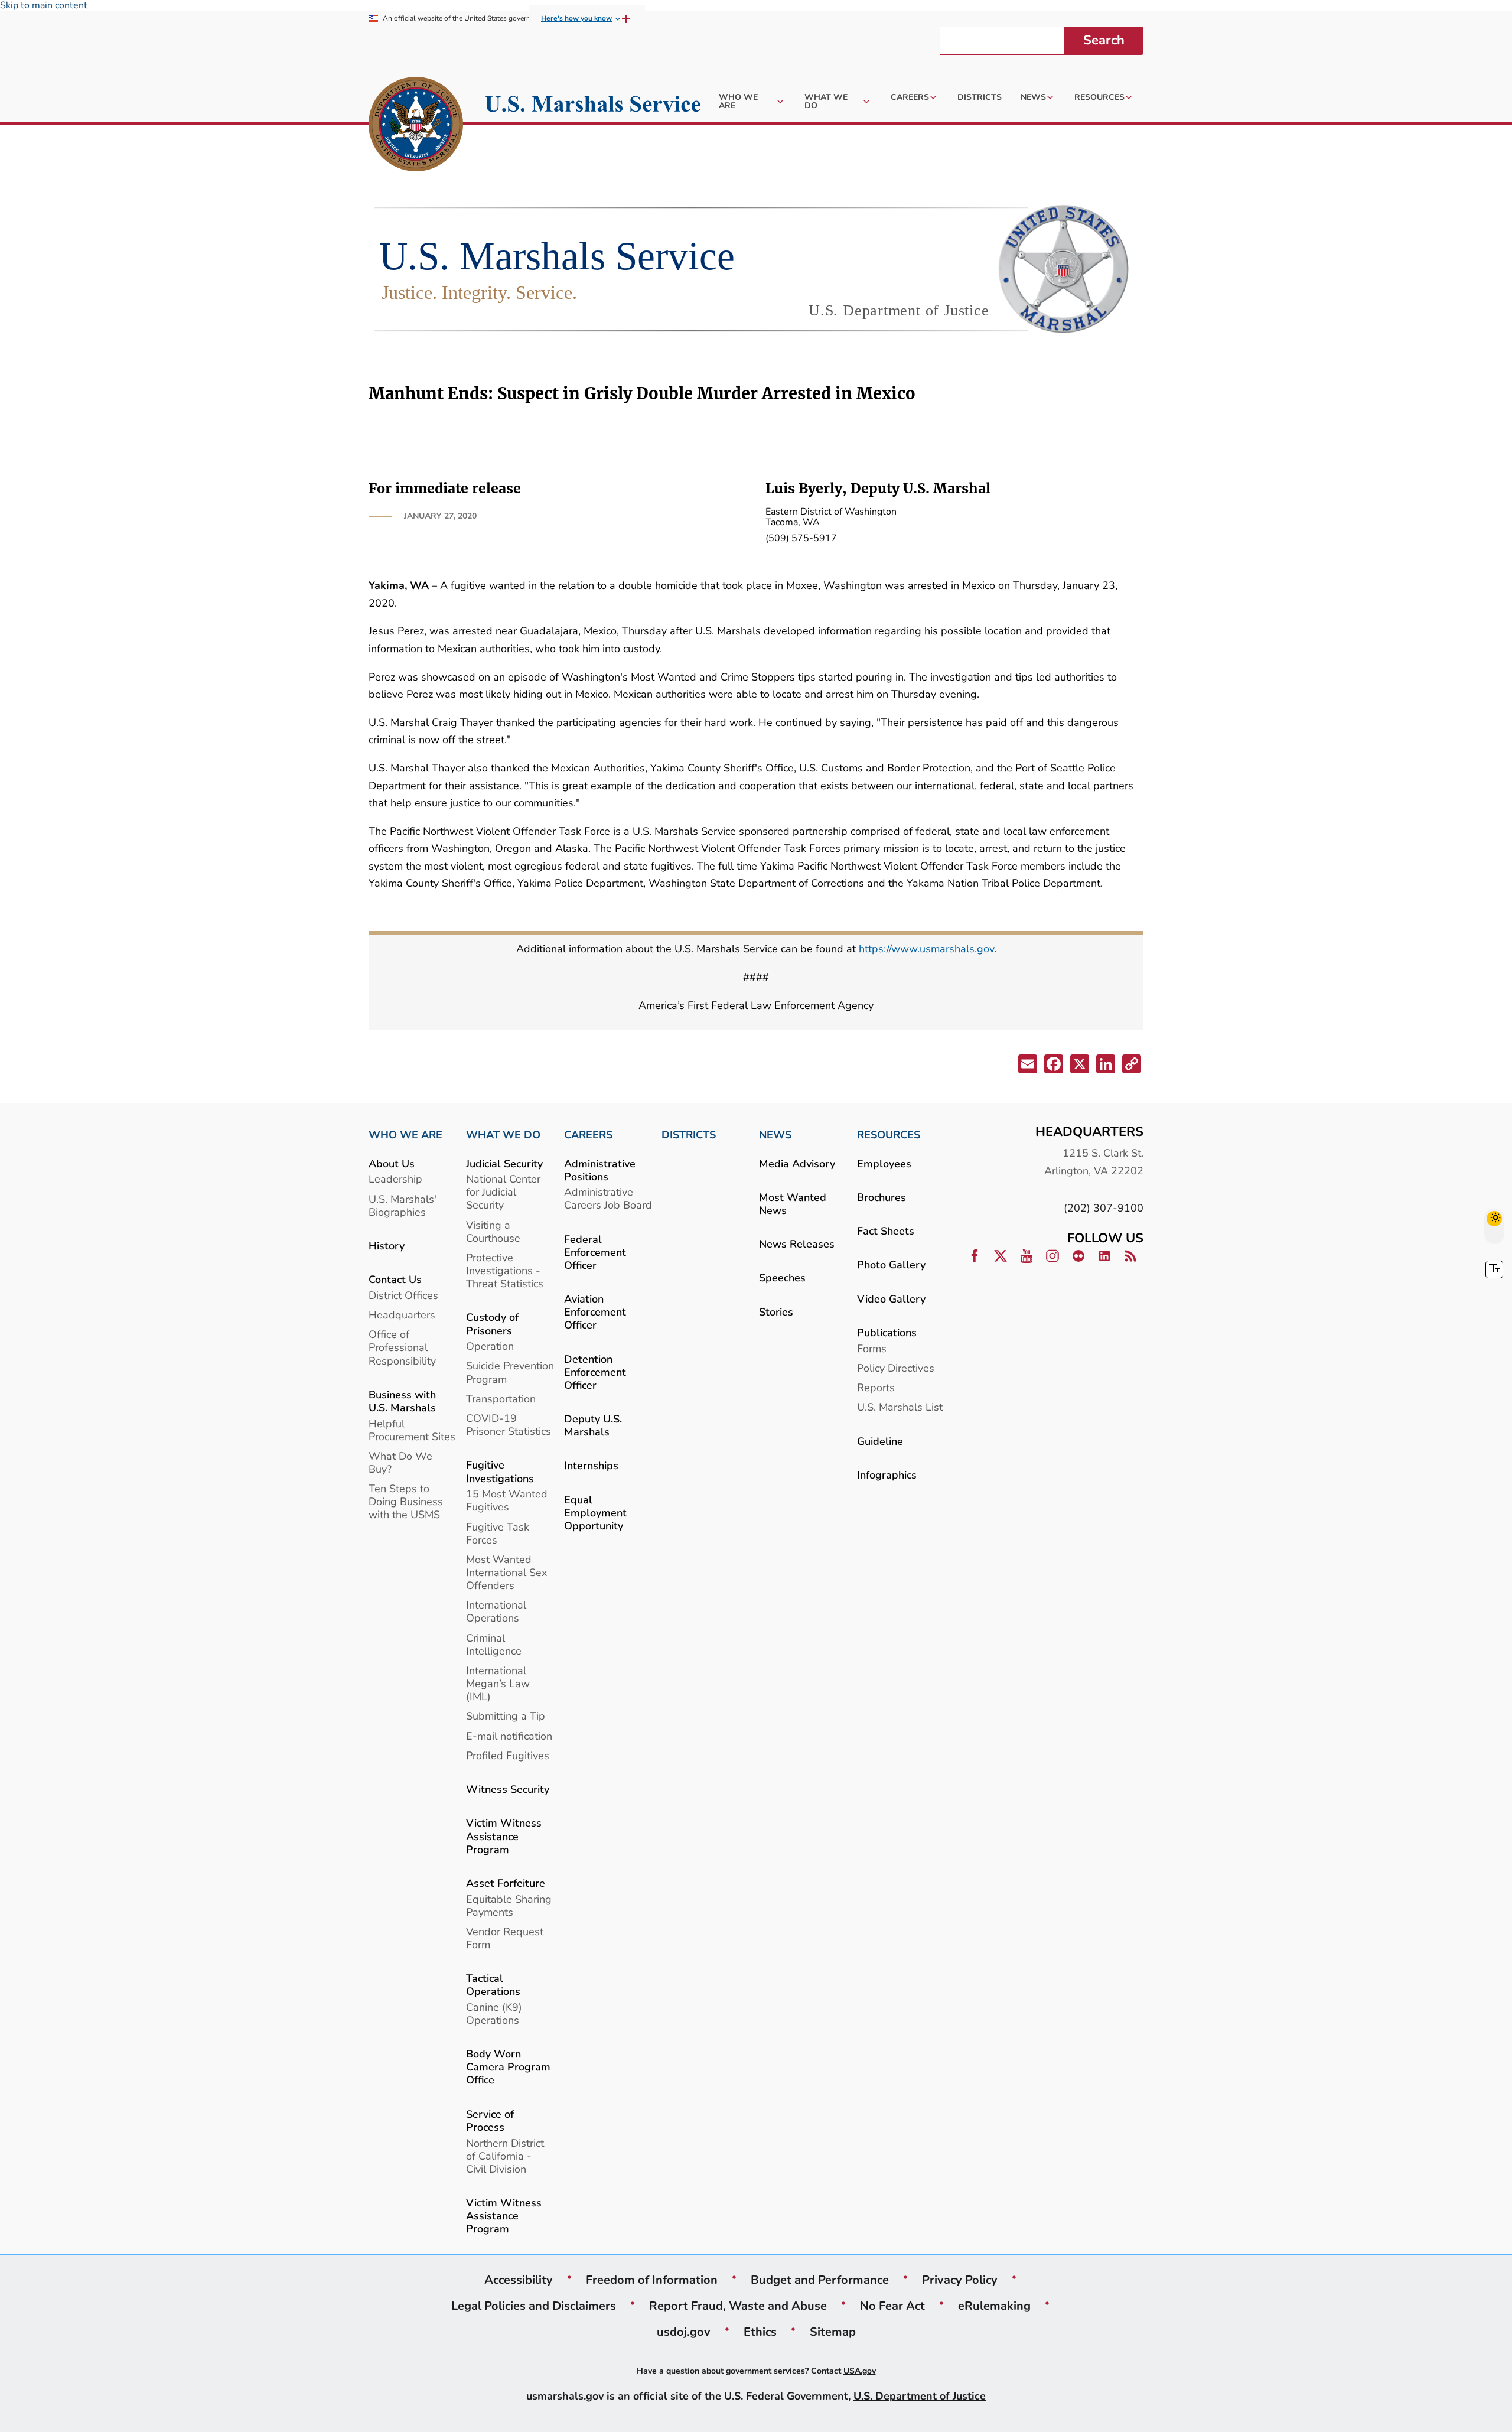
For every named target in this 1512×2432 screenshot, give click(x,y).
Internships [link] (591, 1465)
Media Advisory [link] (797, 1163)
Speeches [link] (782, 1277)
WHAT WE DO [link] (503, 1135)
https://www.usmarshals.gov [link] (926, 948)
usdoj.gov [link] (684, 2332)
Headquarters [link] (402, 1315)
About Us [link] (392, 1163)
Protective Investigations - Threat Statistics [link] (505, 1270)
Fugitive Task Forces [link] (498, 1533)
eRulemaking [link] (994, 2306)
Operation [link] (490, 1346)
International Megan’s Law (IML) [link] (498, 1683)
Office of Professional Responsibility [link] (402, 1347)
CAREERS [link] (588, 1135)
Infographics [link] (887, 1475)
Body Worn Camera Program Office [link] (508, 2067)
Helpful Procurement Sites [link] (412, 1430)
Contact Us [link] (395, 1279)
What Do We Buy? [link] (400, 1462)
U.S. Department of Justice (920, 2396)
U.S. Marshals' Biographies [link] (403, 1205)
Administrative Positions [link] (600, 1170)
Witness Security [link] (508, 1789)
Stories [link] (776, 1312)
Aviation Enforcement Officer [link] (595, 1312)
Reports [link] (876, 1387)
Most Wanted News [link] (793, 1204)
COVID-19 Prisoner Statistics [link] (509, 1425)
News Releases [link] (797, 1244)
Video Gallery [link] (891, 1299)
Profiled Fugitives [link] (508, 1755)
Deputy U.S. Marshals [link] (593, 1425)
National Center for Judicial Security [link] (503, 1192)
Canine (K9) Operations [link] (494, 2013)
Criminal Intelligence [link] (494, 1644)
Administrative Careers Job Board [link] (608, 1198)
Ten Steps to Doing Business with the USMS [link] (406, 1501)
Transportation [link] (501, 1399)
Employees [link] (884, 1163)
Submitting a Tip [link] (506, 1716)
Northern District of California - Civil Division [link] (505, 2156)
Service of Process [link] (490, 2120)
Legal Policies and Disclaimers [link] (534, 2306)
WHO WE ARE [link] (405, 1135)
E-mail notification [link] (509, 1736)
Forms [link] (872, 1348)
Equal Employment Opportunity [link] (595, 1513)
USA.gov (860, 2371)
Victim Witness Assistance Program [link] (504, 1836)
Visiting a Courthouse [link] (493, 1231)
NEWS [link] (775, 1135)
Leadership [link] (395, 1179)
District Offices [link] (403, 1295)
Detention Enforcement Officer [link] (595, 1372)
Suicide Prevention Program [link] (510, 1372)
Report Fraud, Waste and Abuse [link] (738, 2306)
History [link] (387, 1246)
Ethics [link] (760, 2332)
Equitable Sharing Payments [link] (509, 1905)
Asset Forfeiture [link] (506, 1883)
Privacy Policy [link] (960, 2280)
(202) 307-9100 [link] (1104, 1208)
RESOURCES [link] (889, 1135)
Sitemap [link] (833, 2332)
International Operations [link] (496, 1611)
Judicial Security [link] (504, 1163)
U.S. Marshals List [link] (900, 1407)
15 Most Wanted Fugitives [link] (507, 1500)
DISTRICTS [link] (689, 1135)
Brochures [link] (882, 1197)
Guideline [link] (880, 1441)
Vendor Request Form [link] (505, 1938)
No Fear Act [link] (892, 2306)
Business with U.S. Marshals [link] (402, 1401)
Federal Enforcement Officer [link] (595, 1252)
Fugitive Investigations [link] (500, 1471)
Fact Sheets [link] (886, 1231)
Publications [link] (887, 1332)
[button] (1027, 1066)
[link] (416, 126)
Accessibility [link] (519, 2280)
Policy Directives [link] (896, 1368)
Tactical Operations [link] (493, 1985)
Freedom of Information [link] (652, 2280)
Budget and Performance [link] (820, 2280)
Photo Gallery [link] (891, 1264)
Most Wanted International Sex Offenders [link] (506, 1572)
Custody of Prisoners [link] (492, 1324)
